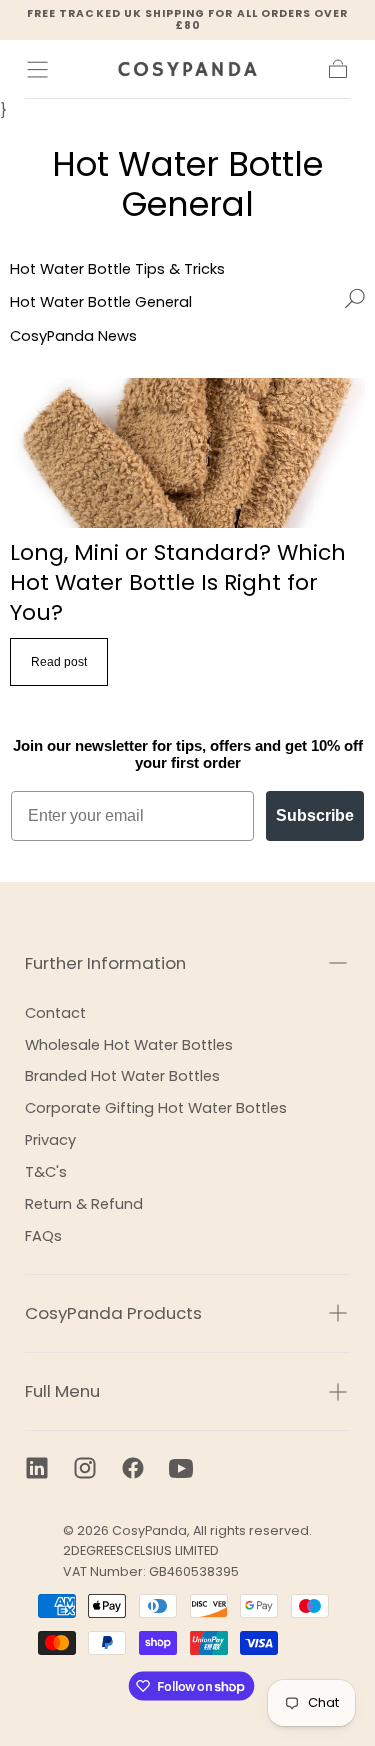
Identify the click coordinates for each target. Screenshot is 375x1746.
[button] (37, 69)
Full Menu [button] (62, 1391)
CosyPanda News (73, 336)
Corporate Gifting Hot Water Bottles (156, 1108)
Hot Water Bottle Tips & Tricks (117, 269)
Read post (59, 662)
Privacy (50, 1140)
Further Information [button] (105, 963)
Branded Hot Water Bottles (122, 1076)
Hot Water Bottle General (101, 302)
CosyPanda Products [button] (113, 1313)
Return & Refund (84, 1204)
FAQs (43, 1236)
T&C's (46, 1172)
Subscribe (315, 815)
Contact (55, 1013)
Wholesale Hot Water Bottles (129, 1045)
